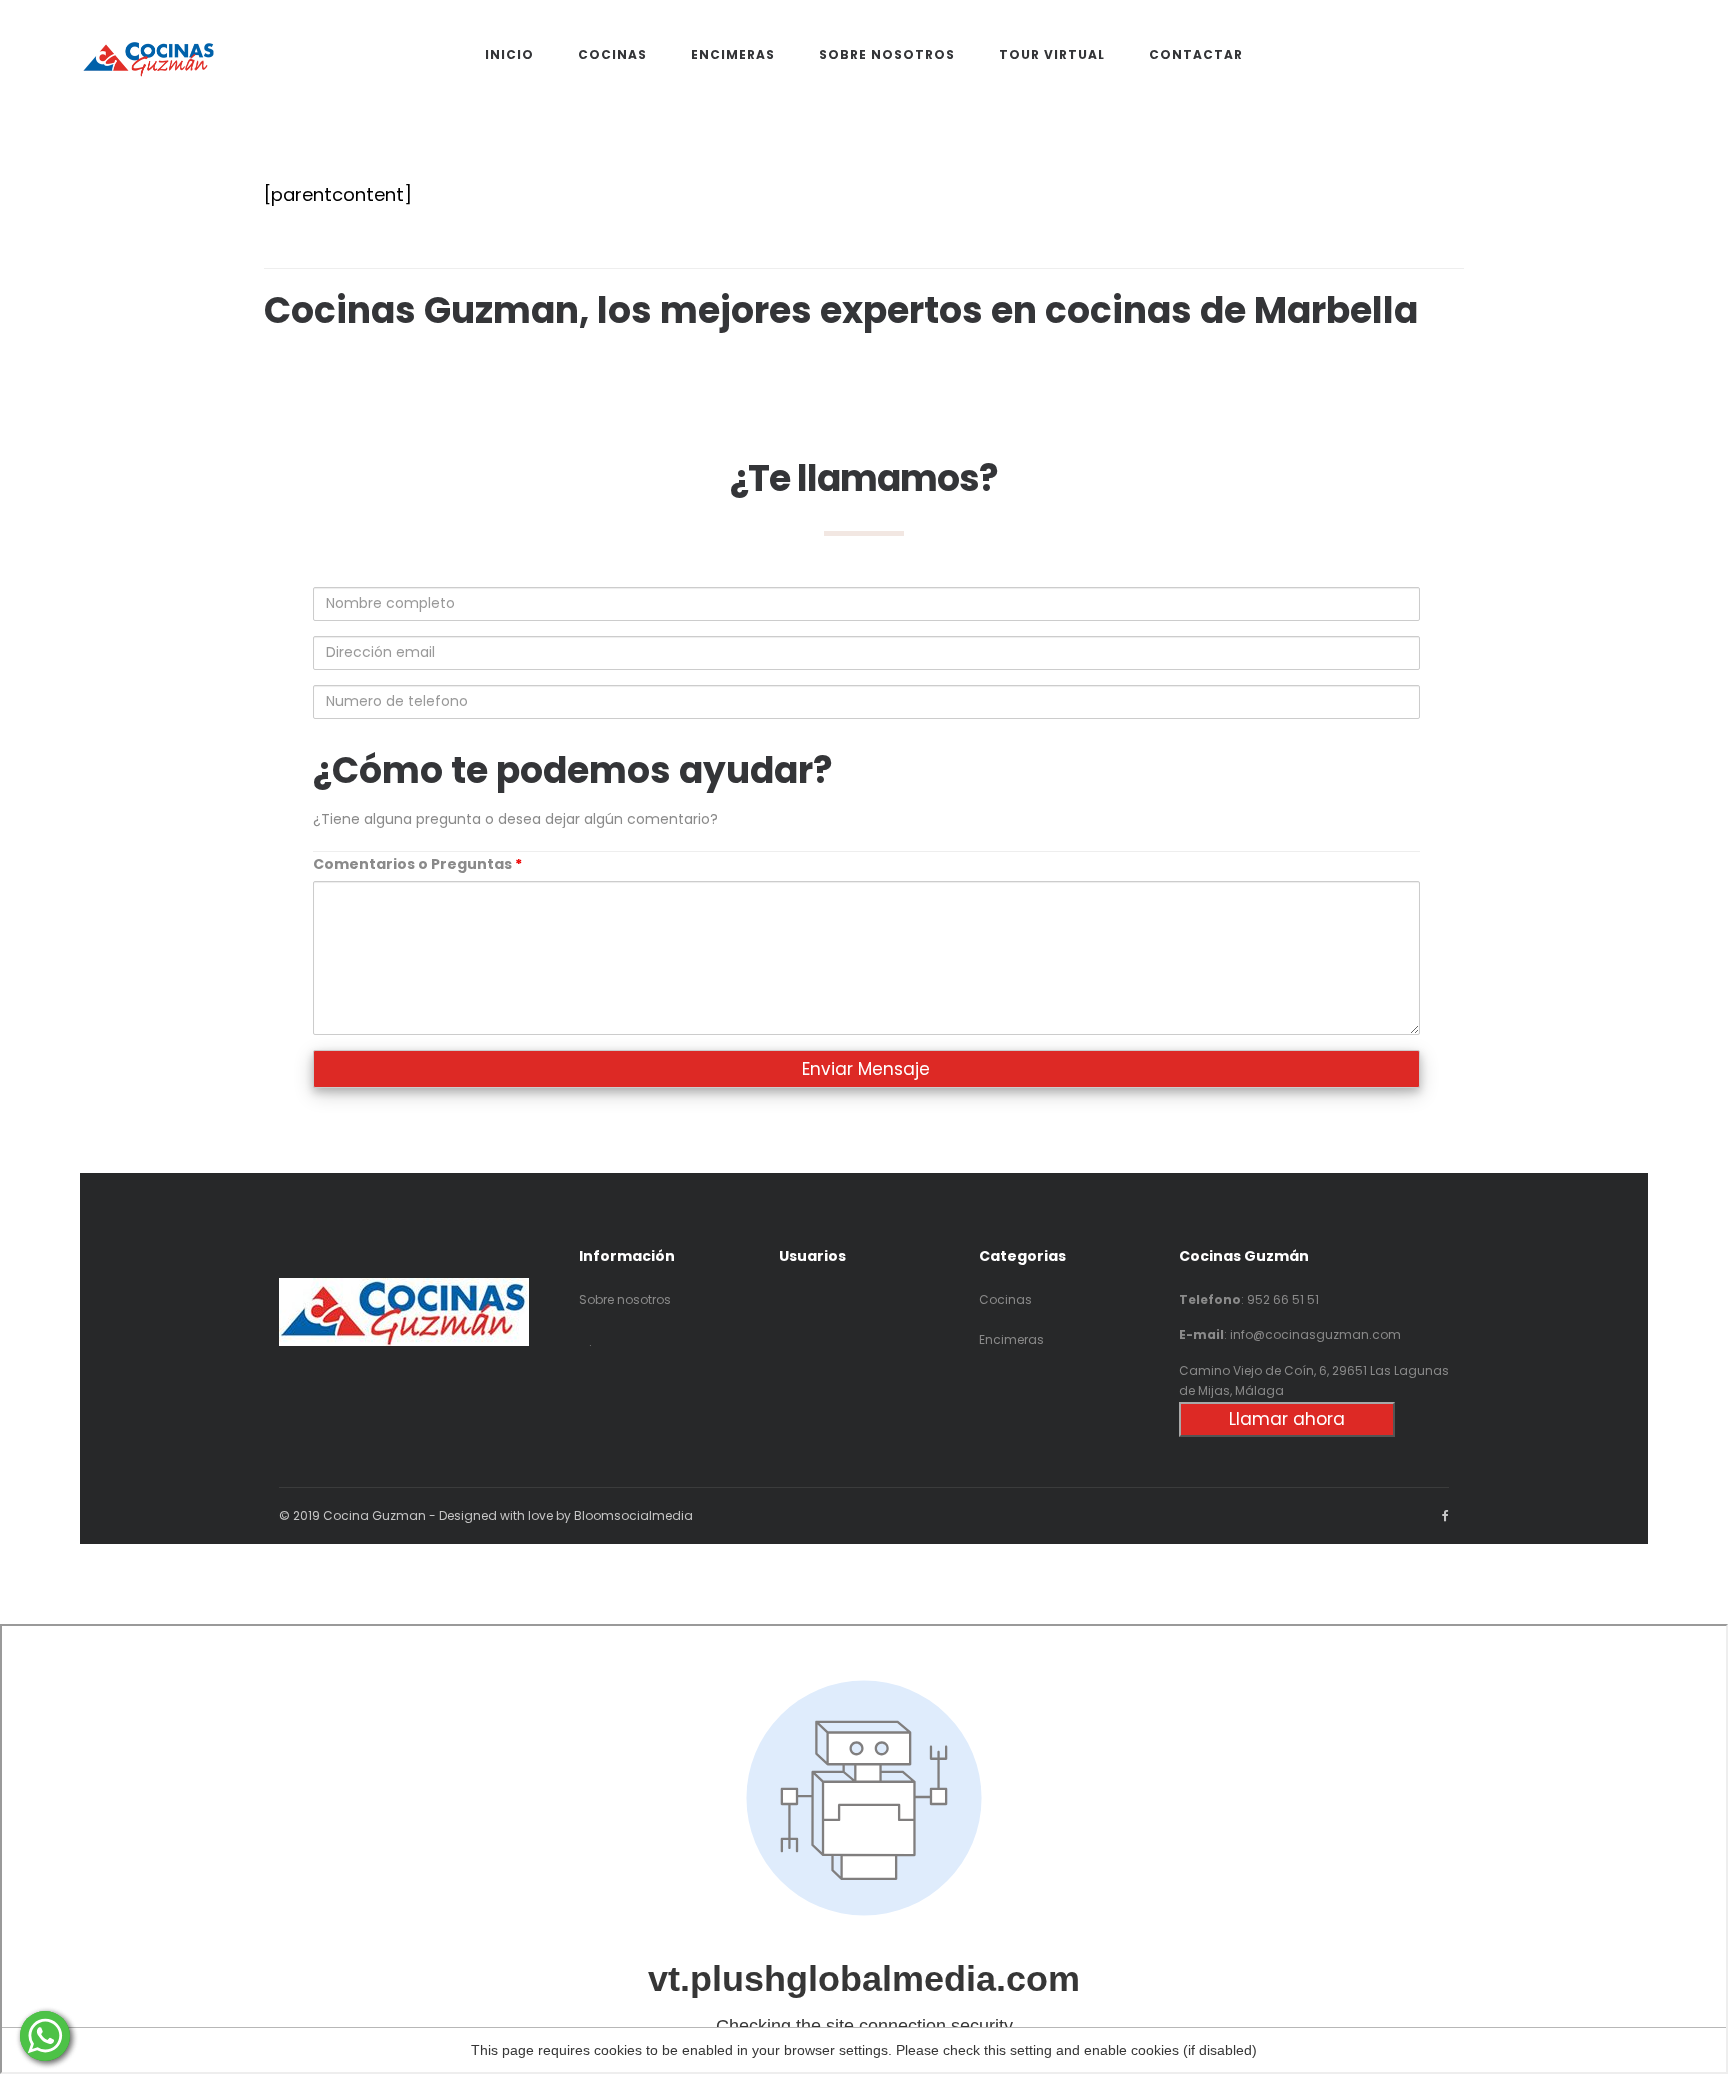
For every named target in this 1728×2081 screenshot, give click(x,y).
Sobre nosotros (625, 1299)
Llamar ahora (1287, 1419)
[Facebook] (1445, 1515)
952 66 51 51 (1283, 1299)
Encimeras (1011, 1339)
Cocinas (1005, 1299)
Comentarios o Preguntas (417, 864)
